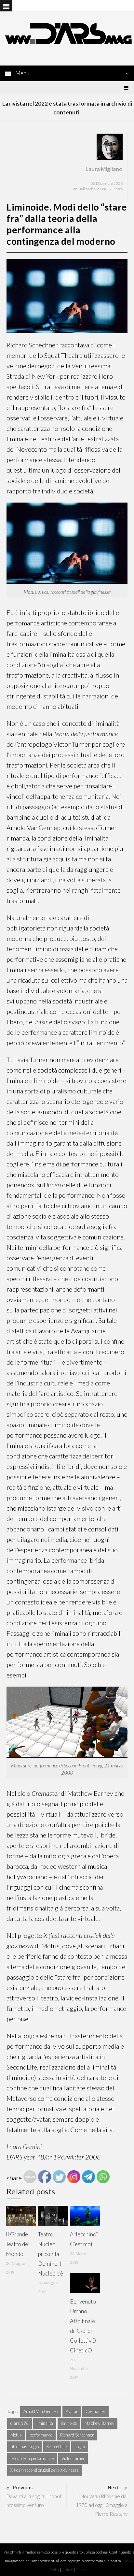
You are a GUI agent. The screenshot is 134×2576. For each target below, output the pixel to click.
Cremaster (95, 2411)
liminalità (45, 2423)
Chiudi (67, 2570)
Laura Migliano (104, 169)
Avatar (72, 2411)
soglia (80, 2447)
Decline (82, 2570)
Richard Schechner (77, 2435)
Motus (16, 2435)
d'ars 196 (20, 2423)
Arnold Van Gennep (41, 2411)
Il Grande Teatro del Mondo (18, 2244)
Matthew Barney (99, 2423)
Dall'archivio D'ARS (94, 189)
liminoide (69, 2423)
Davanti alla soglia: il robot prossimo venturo (34, 2496)
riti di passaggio (25, 2447)
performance (41, 2435)
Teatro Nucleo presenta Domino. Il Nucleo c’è (51, 2254)
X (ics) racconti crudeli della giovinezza (45, 2470)
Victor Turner (73, 2458)
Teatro (117, 189)
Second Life (57, 2447)
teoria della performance (32, 2458)
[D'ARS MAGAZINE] (67, 33)
